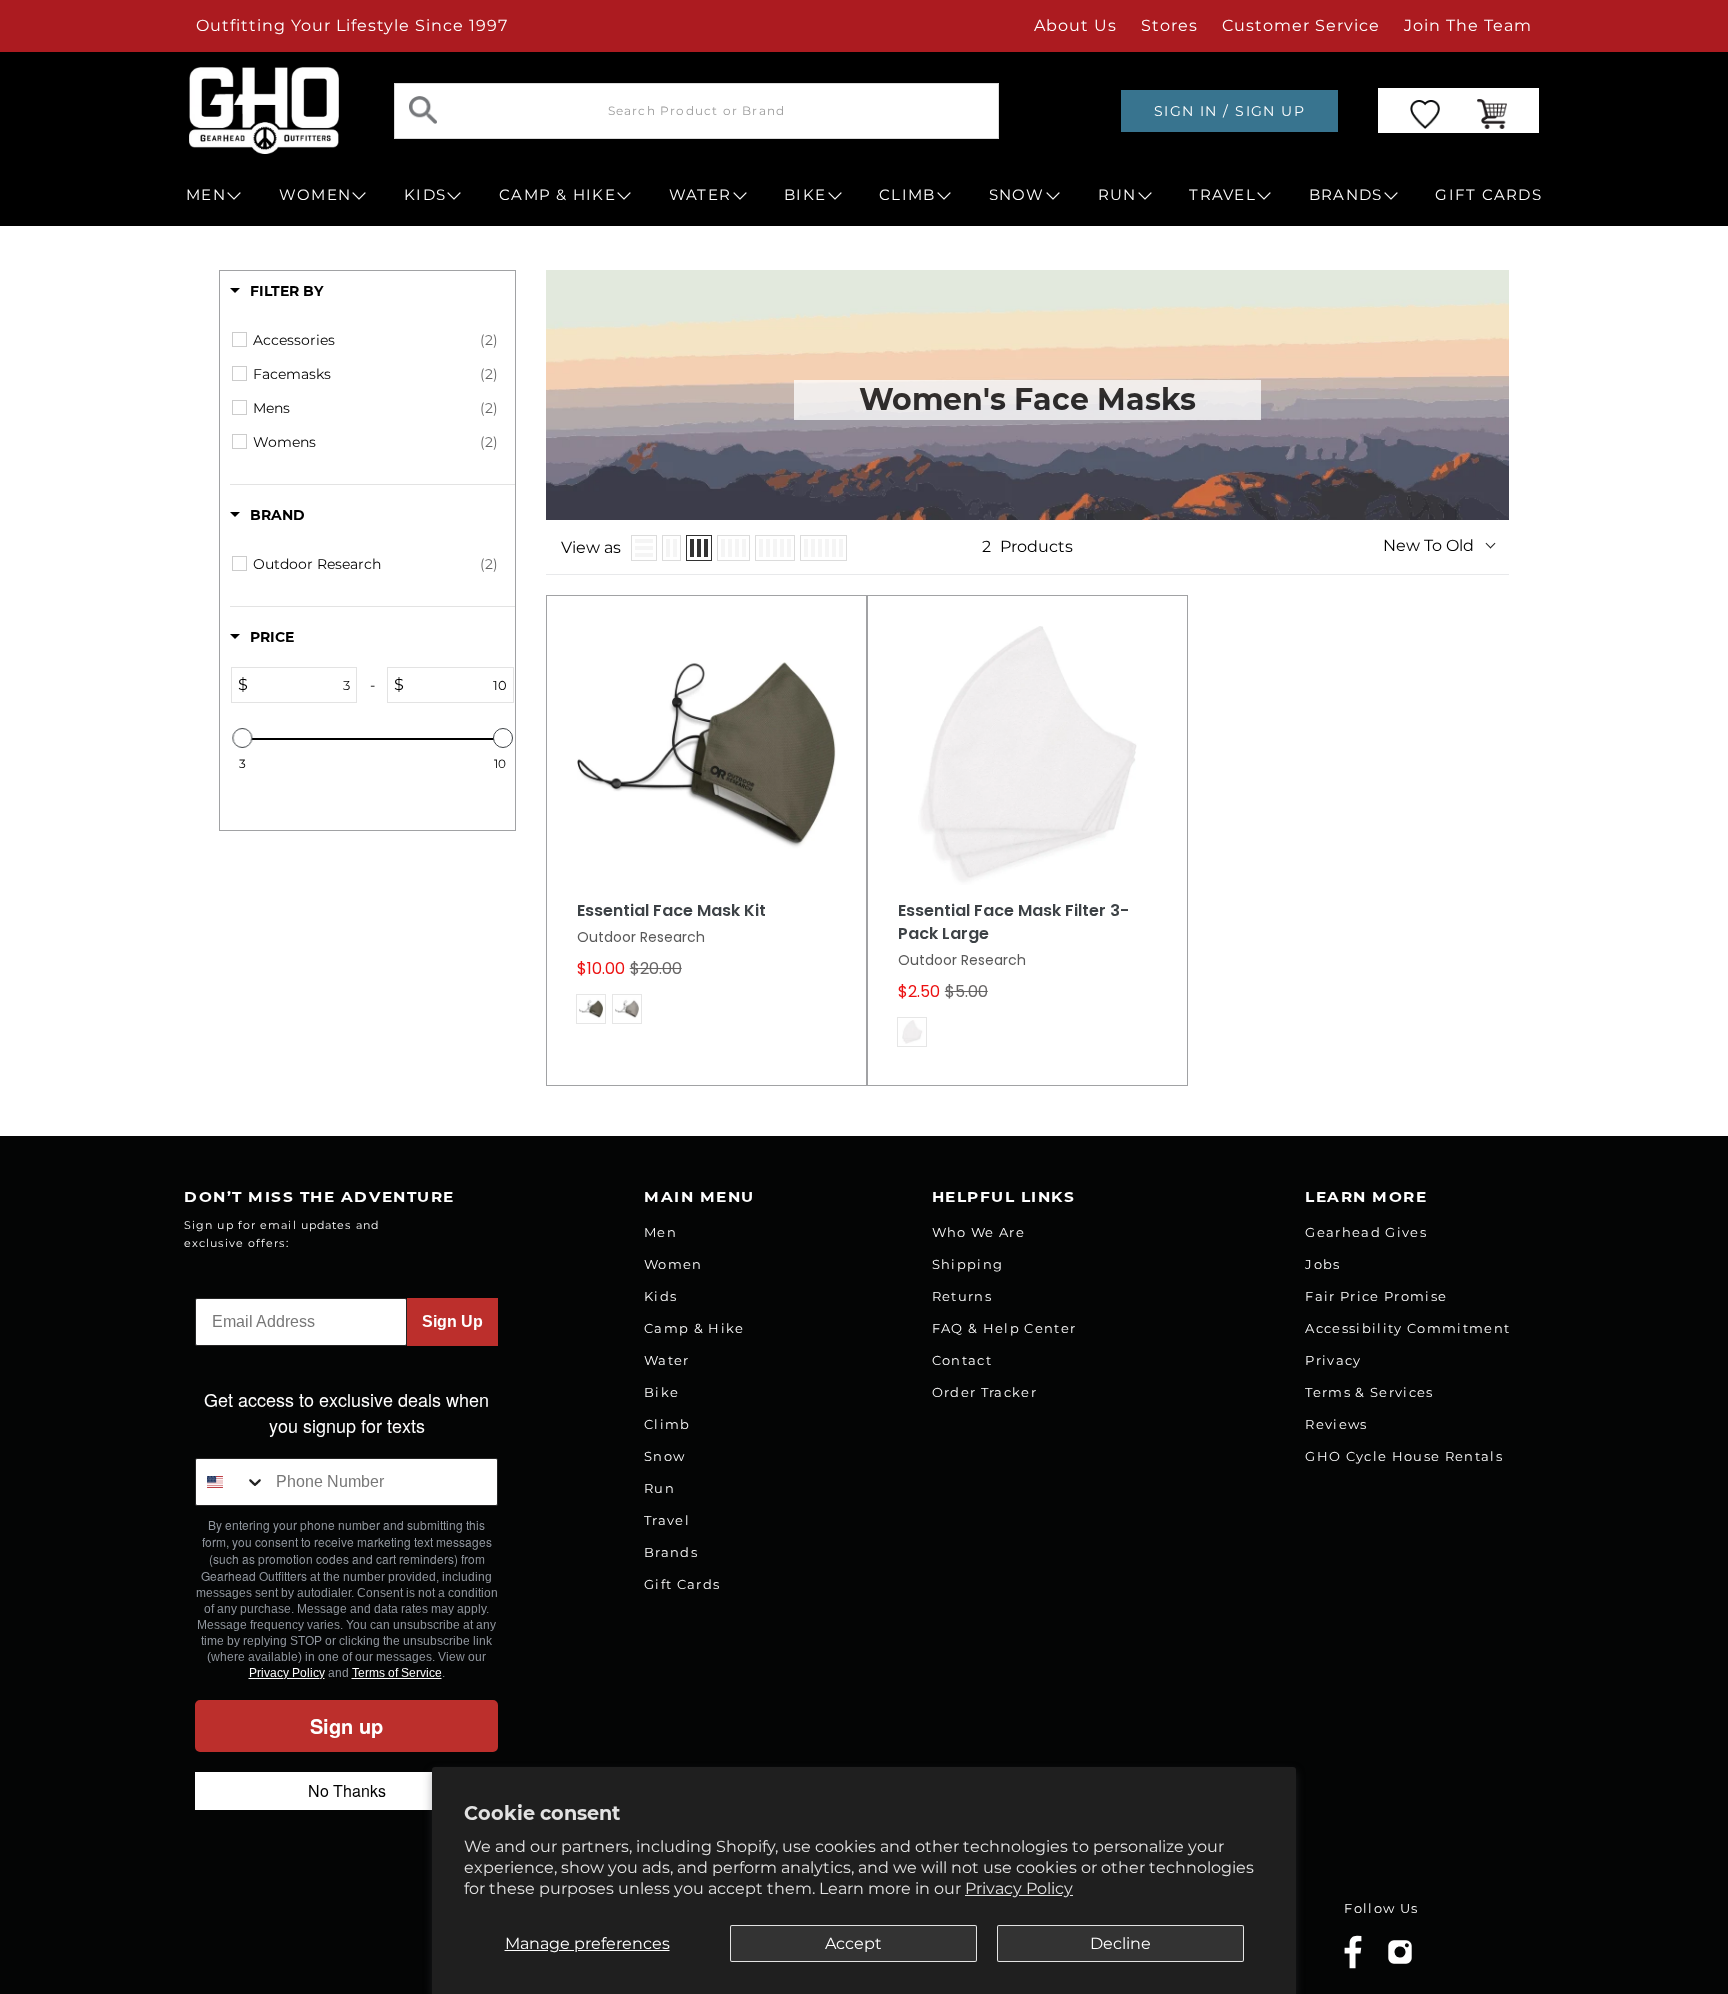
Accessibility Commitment (1407, 1328)
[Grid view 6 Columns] (823, 548)
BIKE (805, 195)
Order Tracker (984, 1392)
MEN (206, 195)
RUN (1117, 195)
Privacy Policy (1019, 1888)
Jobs (1322, 1264)
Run (659, 1488)
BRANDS (1346, 195)
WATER (700, 195)
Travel (667, 1520)
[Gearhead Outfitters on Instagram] (1400, 1959)
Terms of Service (397, 1673)
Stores (1169, 25)
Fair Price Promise (1376, 1296)
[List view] (644, 548)
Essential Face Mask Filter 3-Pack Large (1013, 922)
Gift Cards (682, 1584)
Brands (671, 1552)
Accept (853, 1943)
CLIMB (907, 195)
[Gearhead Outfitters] (264, 110)
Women (673, 1264)
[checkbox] (375, 340)
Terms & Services (1369, 1392)
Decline (1120, 1943)
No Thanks (347, 1790)
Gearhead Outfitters (407, 1937)
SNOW (1017, 195)
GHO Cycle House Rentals (1404, 1456)
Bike (661, 1392)
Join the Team (1468, 25)
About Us (1075, 25)
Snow (664, 1456)
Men (660, 1232)
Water (667, 1360)
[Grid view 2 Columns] (671, 548)
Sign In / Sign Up (1229, 111)
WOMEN (315, 195)
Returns (962, 1296)
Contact (962, 1360)
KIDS (425, 195)
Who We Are (978, 1232)
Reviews (1336, 1424)
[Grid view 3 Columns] (699, 548)
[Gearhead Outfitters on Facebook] (1353, 1964)
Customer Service (1301, 25)
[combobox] (231, 1482)
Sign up (346, 1725)
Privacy (1333, 1360)
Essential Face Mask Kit (671, 911)
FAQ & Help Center (1004, 1328)
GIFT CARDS (1488, 195)
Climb (667, 1424)
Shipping (968, 1264)
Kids (660, 1296)
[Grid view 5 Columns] (775, 548)
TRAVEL (1222, 195)
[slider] (242, 738)
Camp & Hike (694, 1328)
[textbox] (302, 685)
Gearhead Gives (1366, 1232)
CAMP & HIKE (557, 195)
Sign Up (452, 1321)
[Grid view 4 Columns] (733, 548)
